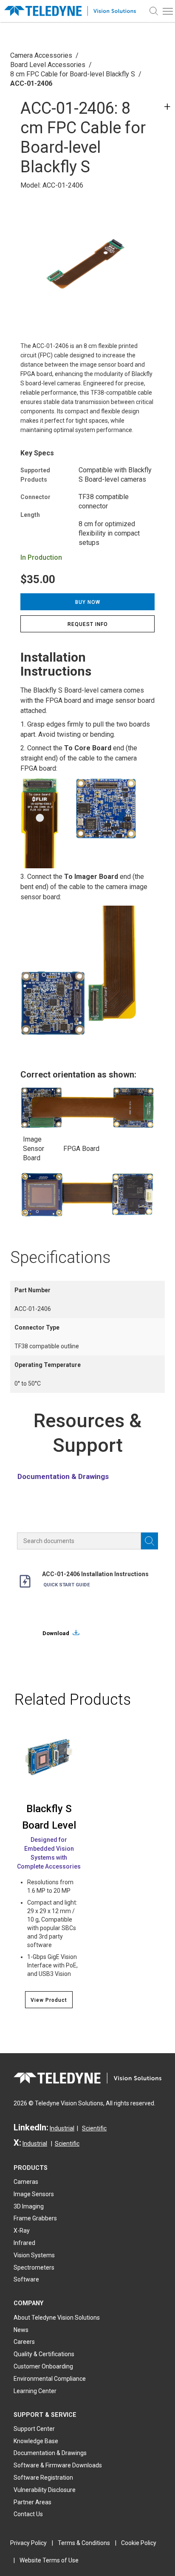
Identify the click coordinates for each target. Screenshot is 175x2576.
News (21, 2330)
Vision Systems (34, 2255)
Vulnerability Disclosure (45, 2490)
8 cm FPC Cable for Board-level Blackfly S (73, 74)
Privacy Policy (28, 2543)
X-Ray (22, 2231)
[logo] (73, 11)
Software (26, 2279)
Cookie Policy (139, 2543)
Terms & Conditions (84, 2543)
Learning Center (35, 2391)
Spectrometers (34, 2267)
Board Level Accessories (48, 65)
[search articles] (150, 1541)
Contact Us (28, 2514)
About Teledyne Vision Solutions (57, 2318)
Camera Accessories (41, 55)
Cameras (26, 2182)
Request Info (88, 624)
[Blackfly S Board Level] (49, 1757)
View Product (49, 2000)
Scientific (94, 2128)
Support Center (34, 2429)
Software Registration (43, 2478)
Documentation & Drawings (63, 1476)
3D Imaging (29, 2206)
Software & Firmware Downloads (58, 2465)
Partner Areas (32, 2502)
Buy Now (88, 602)
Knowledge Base (36, 2441)
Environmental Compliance (50, 2379)
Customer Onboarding (43, 2366)
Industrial (62, 2128)
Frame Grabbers (35, 2218)
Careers (24, 2342)
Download (56, 1633)
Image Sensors (34, 2194)
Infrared (24, 2243)
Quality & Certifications (44, 2354)
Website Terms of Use (49, 2560)
